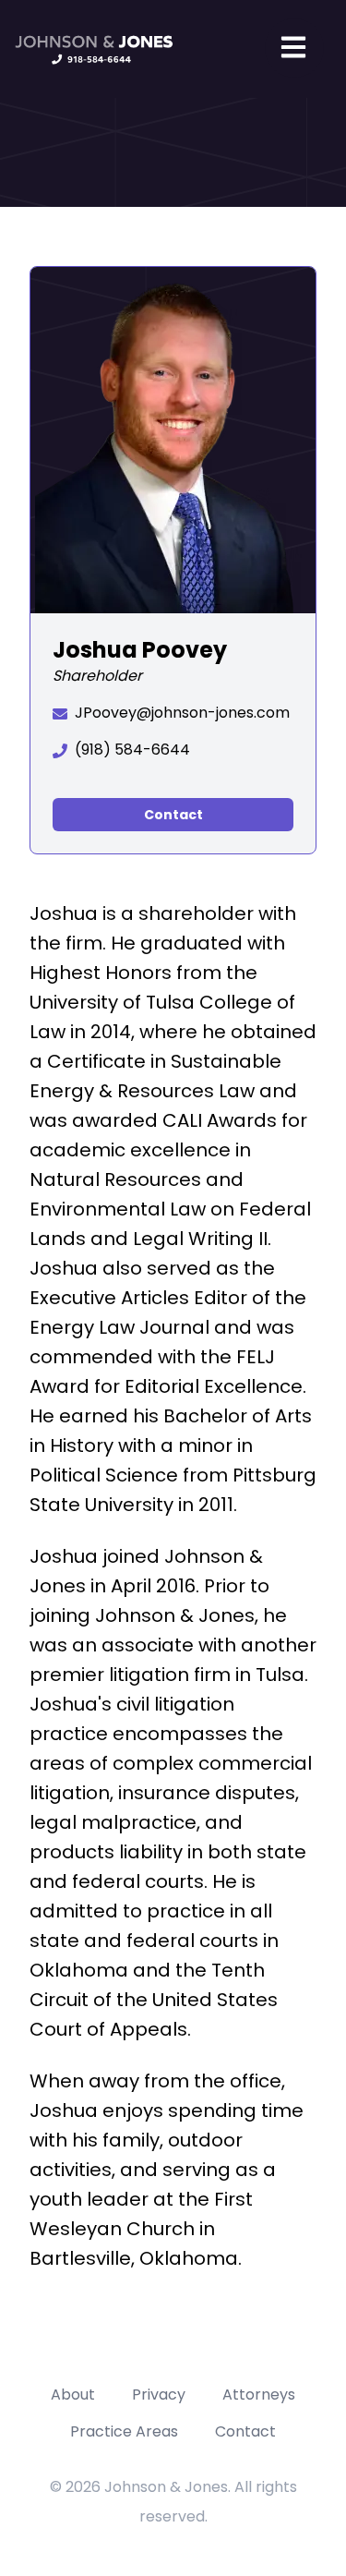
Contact (173, 815)
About (73, 2395)
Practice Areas (124, 2431)
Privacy (159, 2395)
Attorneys (259, 2395)
